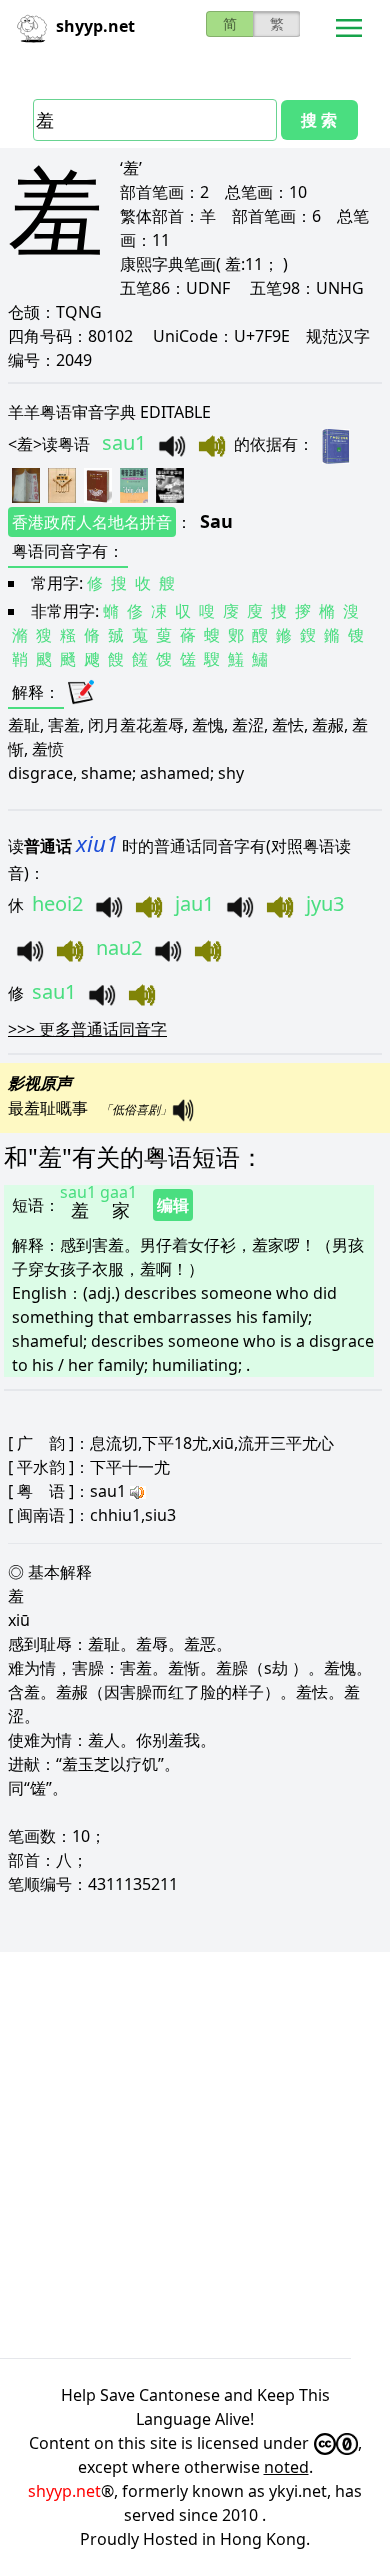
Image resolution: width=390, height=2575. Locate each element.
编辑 (173, 1205)
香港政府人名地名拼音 (92, 522)
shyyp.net (64, 2491)
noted (286, 2467)
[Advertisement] (195, 2155)
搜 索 (319, 120)
